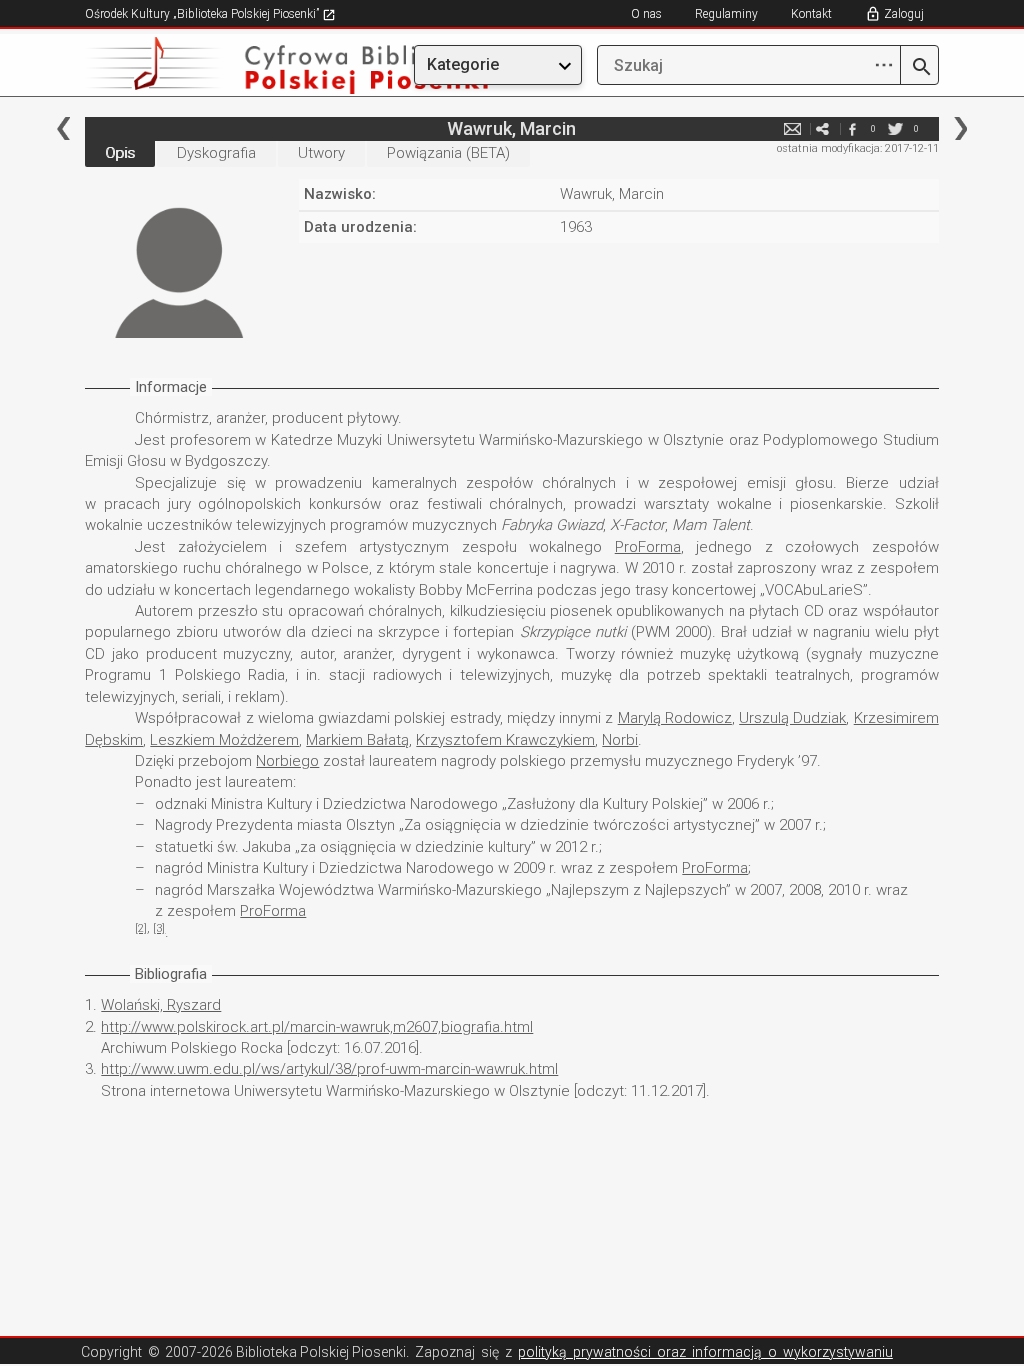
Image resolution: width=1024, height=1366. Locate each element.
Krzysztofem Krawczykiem (505, 740)
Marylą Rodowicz (675, 718)
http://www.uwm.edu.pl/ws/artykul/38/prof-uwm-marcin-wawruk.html (329, 1069)
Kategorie (463, 64)
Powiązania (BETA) (448, 153)
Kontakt (811, 14)
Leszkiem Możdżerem (224, 740)
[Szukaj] (919, 68)
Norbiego (287, 761)
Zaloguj (904, 14)
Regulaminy (726, 14)
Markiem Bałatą (357, 740)
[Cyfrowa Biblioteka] (213, 65)
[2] (141, 928)
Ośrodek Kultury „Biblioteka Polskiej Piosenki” (203, 14)
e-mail (793, 128)
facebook (853, 128)
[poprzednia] (63, 128)
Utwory (321, 153)
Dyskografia (216, 153)
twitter (896, 128)
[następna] (960, 128)
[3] (159, 928)
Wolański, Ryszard (161, 1005)
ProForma (648, 547)
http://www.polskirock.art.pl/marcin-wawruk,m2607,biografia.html (317, 1027)
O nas (646, 14)
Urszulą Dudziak (792, 718)
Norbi (620, 740)
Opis (120, 153)
